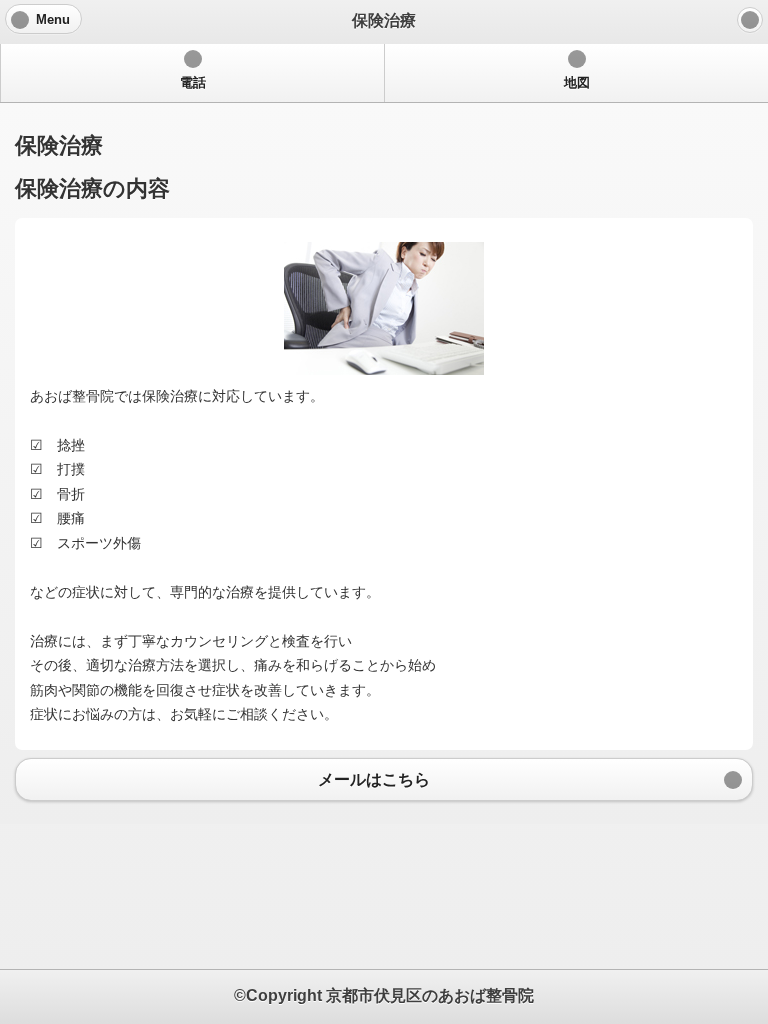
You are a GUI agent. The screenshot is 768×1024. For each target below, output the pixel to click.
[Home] (750, 20)
